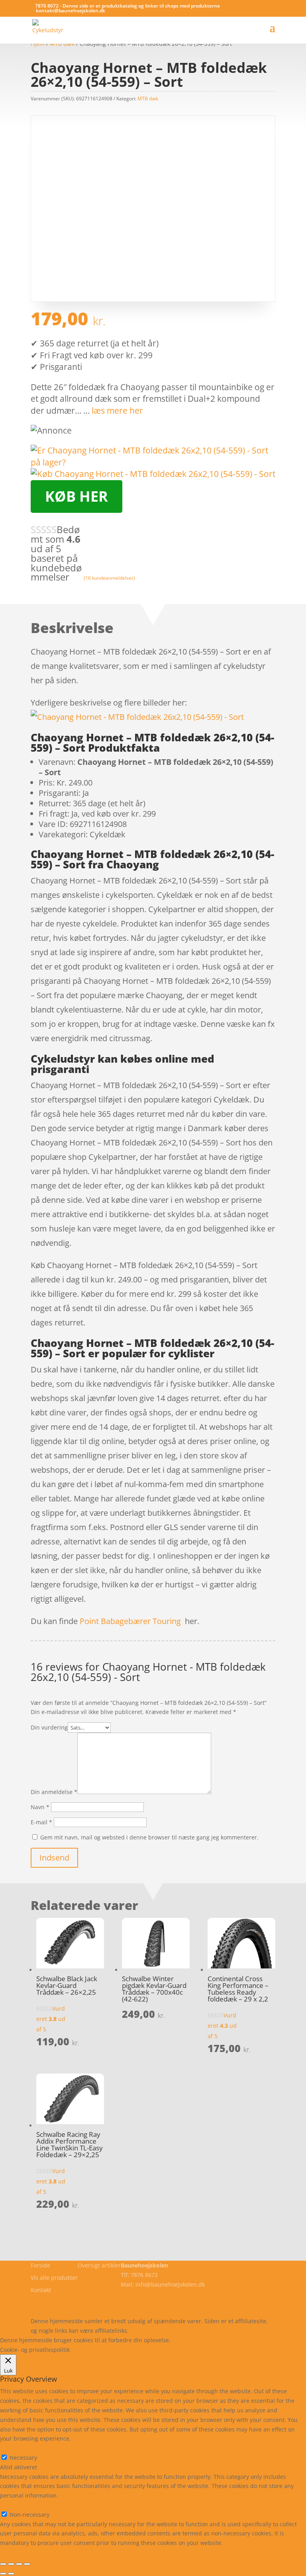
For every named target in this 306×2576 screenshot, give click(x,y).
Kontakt (41, 2290)
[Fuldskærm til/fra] (11, 2564)
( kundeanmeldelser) (109, 578)
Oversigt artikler (99, 2265)
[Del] (19, 2564)
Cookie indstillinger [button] (241, 2340)
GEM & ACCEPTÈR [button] (23, 2552)
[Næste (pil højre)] (11, 2574)
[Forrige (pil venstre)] (3, 2574)
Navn (40, 1807)
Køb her (76, 496)
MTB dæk (148, 99)
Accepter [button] (289, 2340)
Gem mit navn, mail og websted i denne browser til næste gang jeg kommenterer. (149, 1837)
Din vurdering (49, 1727)
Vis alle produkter (54, 2278)
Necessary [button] (14, 2448)
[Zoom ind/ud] (3, 2564)
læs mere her (117, 410)
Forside (40, 2265)
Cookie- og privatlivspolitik (66, 2302)
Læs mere (193, 2340)
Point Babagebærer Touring (130, 1621)
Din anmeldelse (54, 1792)
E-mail (41, 1822)
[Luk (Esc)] (27, 2564)
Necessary (23, 2458)
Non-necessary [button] (20, 2505)
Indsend (54, 1858)
